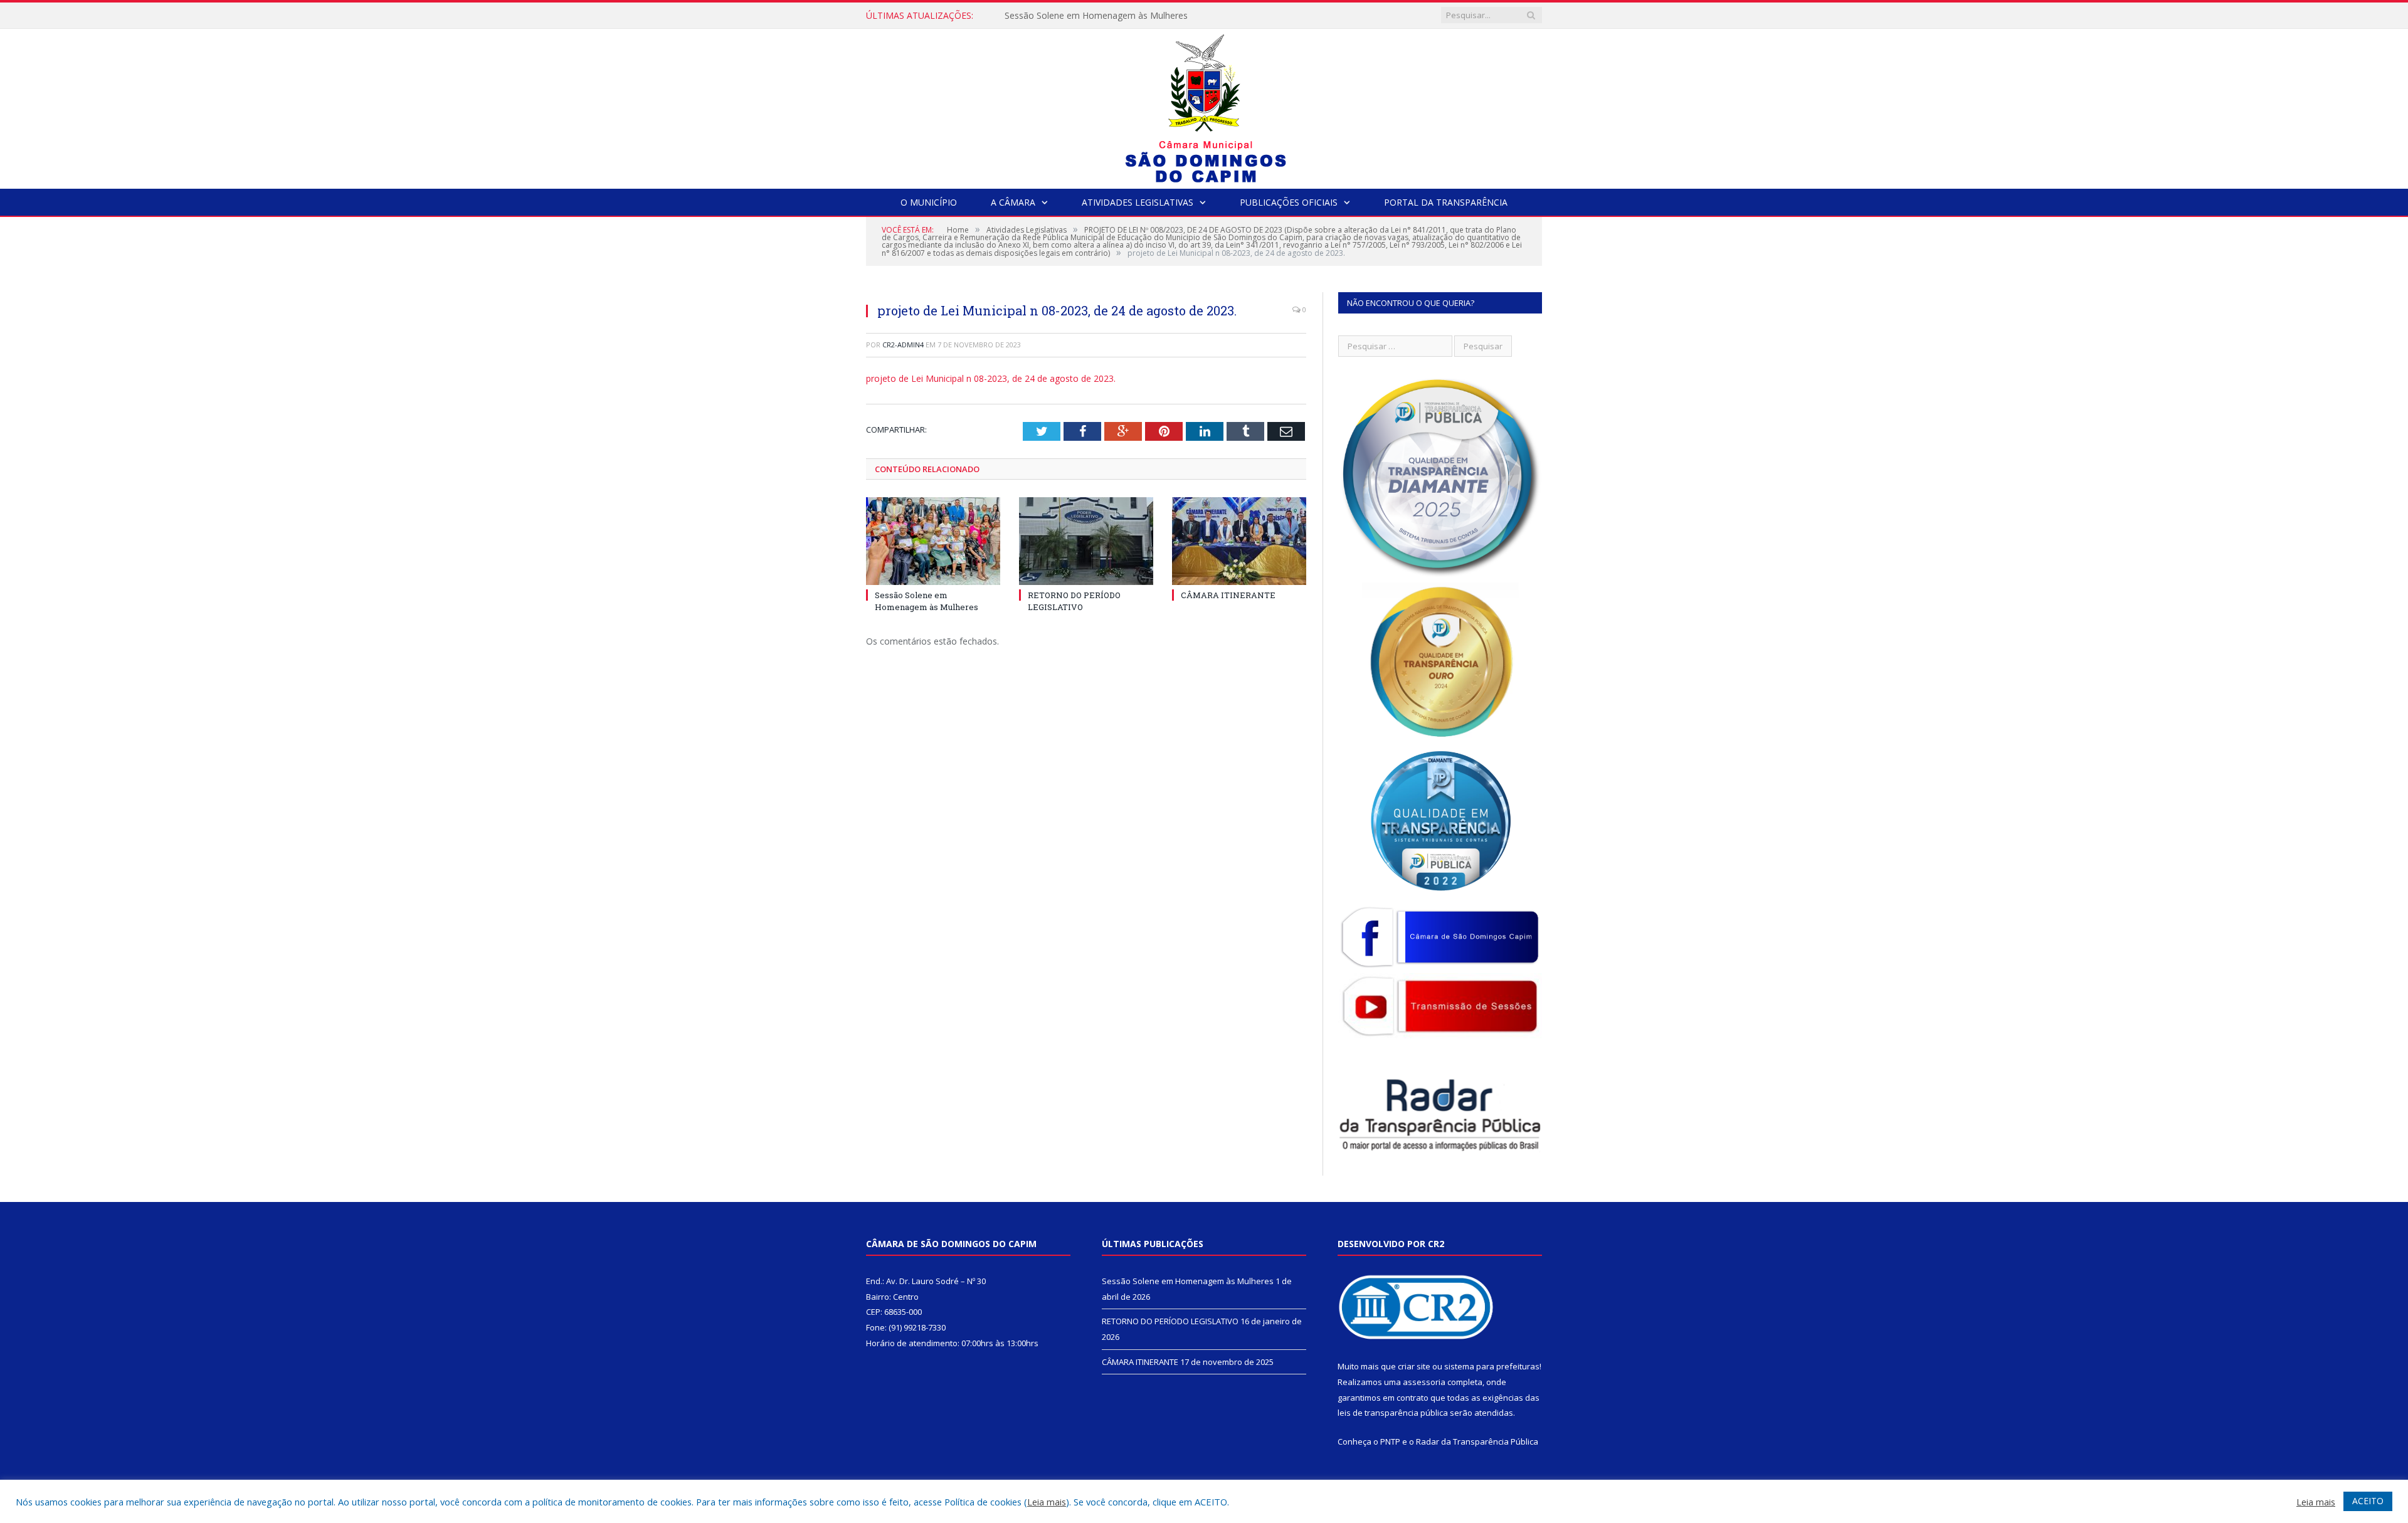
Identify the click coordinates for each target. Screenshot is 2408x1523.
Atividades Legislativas (1138, 202)
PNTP (1390, 1441)
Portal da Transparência (1446, 202)
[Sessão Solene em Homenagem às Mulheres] (933, 541)
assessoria (1424, 1382)
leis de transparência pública (1393, 1413)
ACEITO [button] (2368, 1501)
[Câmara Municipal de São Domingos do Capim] (1204, 106)
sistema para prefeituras (1492, 1366)
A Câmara (1013, 202)
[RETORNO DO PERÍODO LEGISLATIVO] (1086, 541)
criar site (1414, 1366)
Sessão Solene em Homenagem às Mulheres (927, 601)
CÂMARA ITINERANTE (1228, 595)
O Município (929, 202)
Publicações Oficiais (1289, 202)
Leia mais (1047, 1502)
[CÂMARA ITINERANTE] (1239, 541)
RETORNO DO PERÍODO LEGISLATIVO (1084, 16)
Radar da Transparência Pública (1477, 1441)
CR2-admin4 (903, 345)
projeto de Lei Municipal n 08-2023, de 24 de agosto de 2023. (991, 378)
